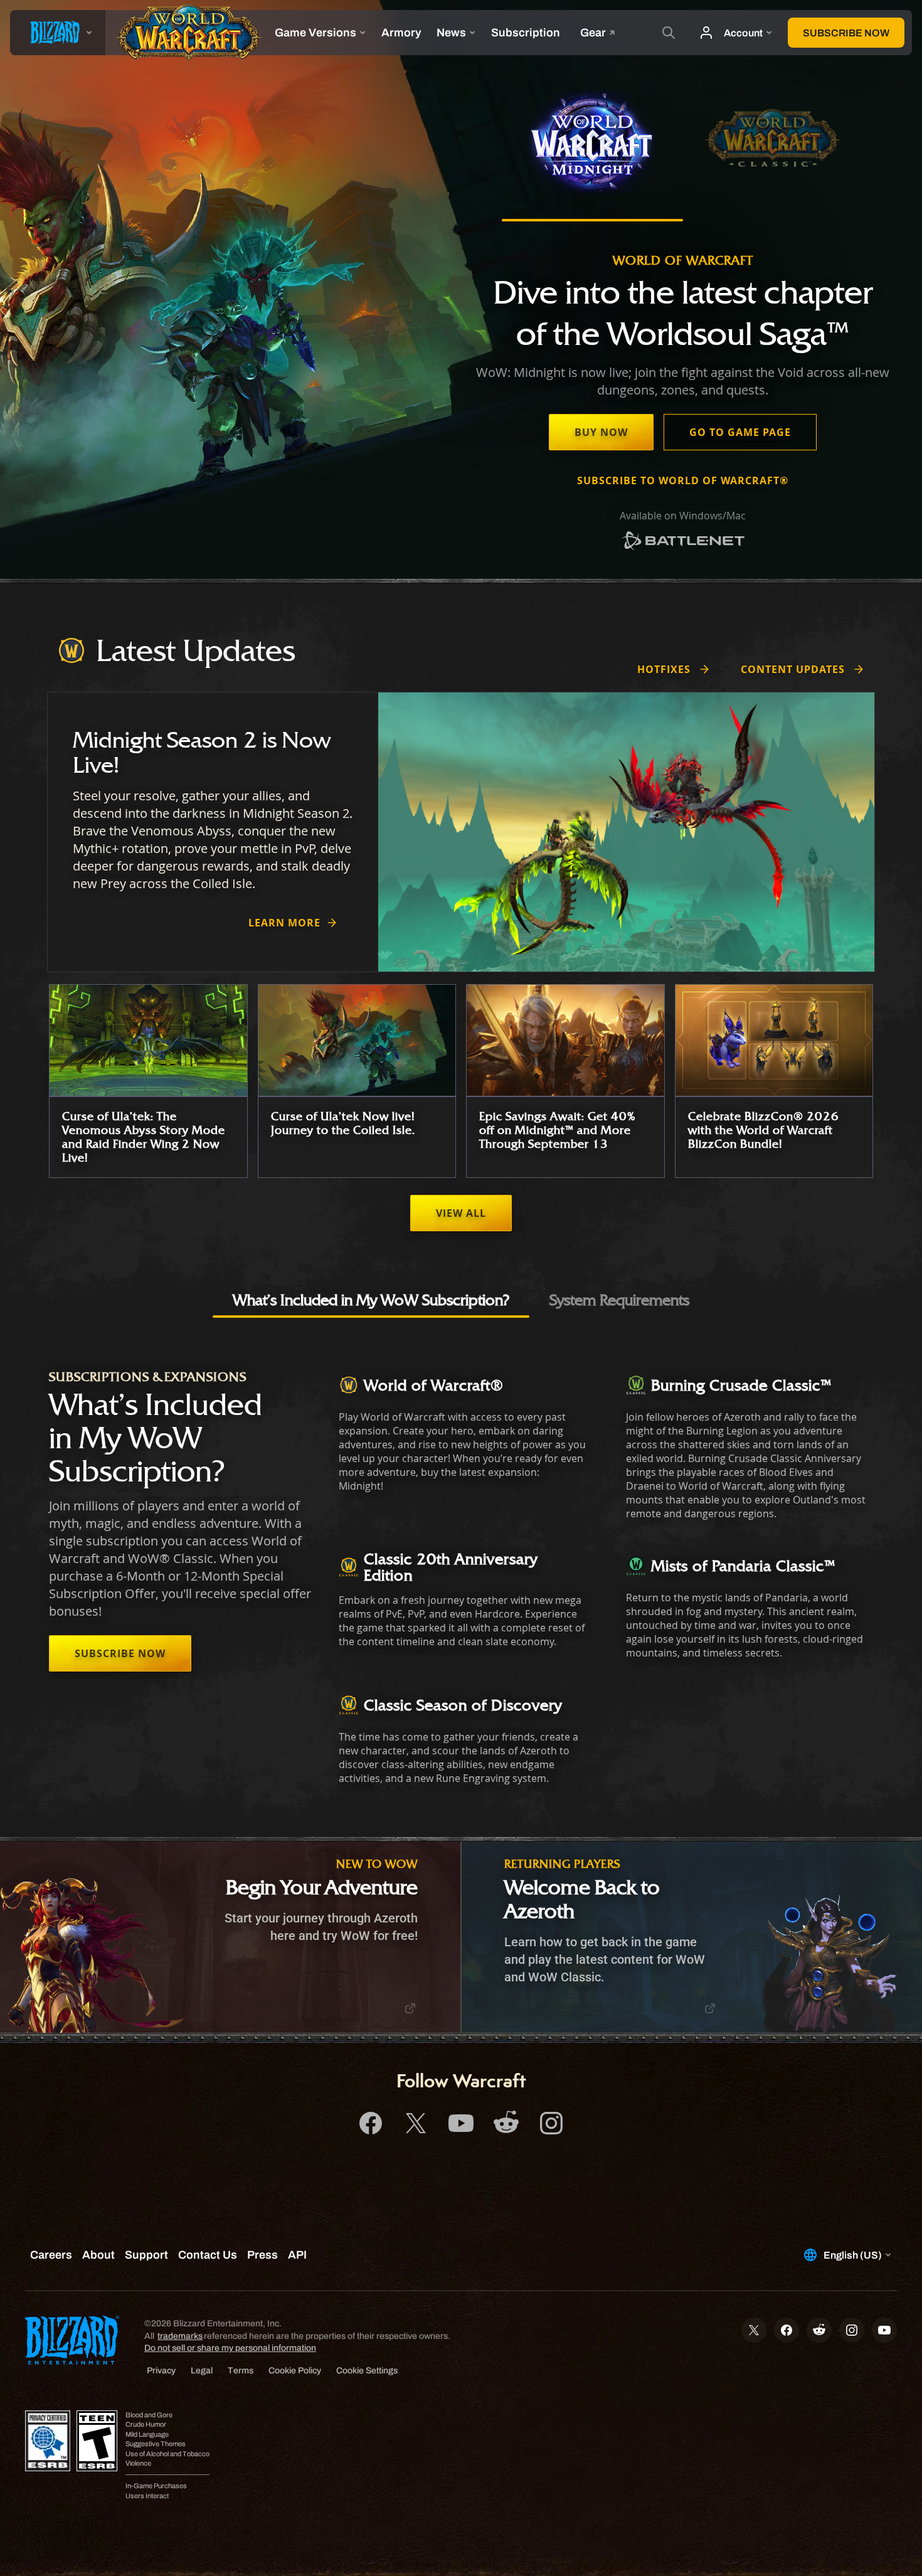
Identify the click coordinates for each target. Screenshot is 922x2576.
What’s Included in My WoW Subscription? (371, 1300)
